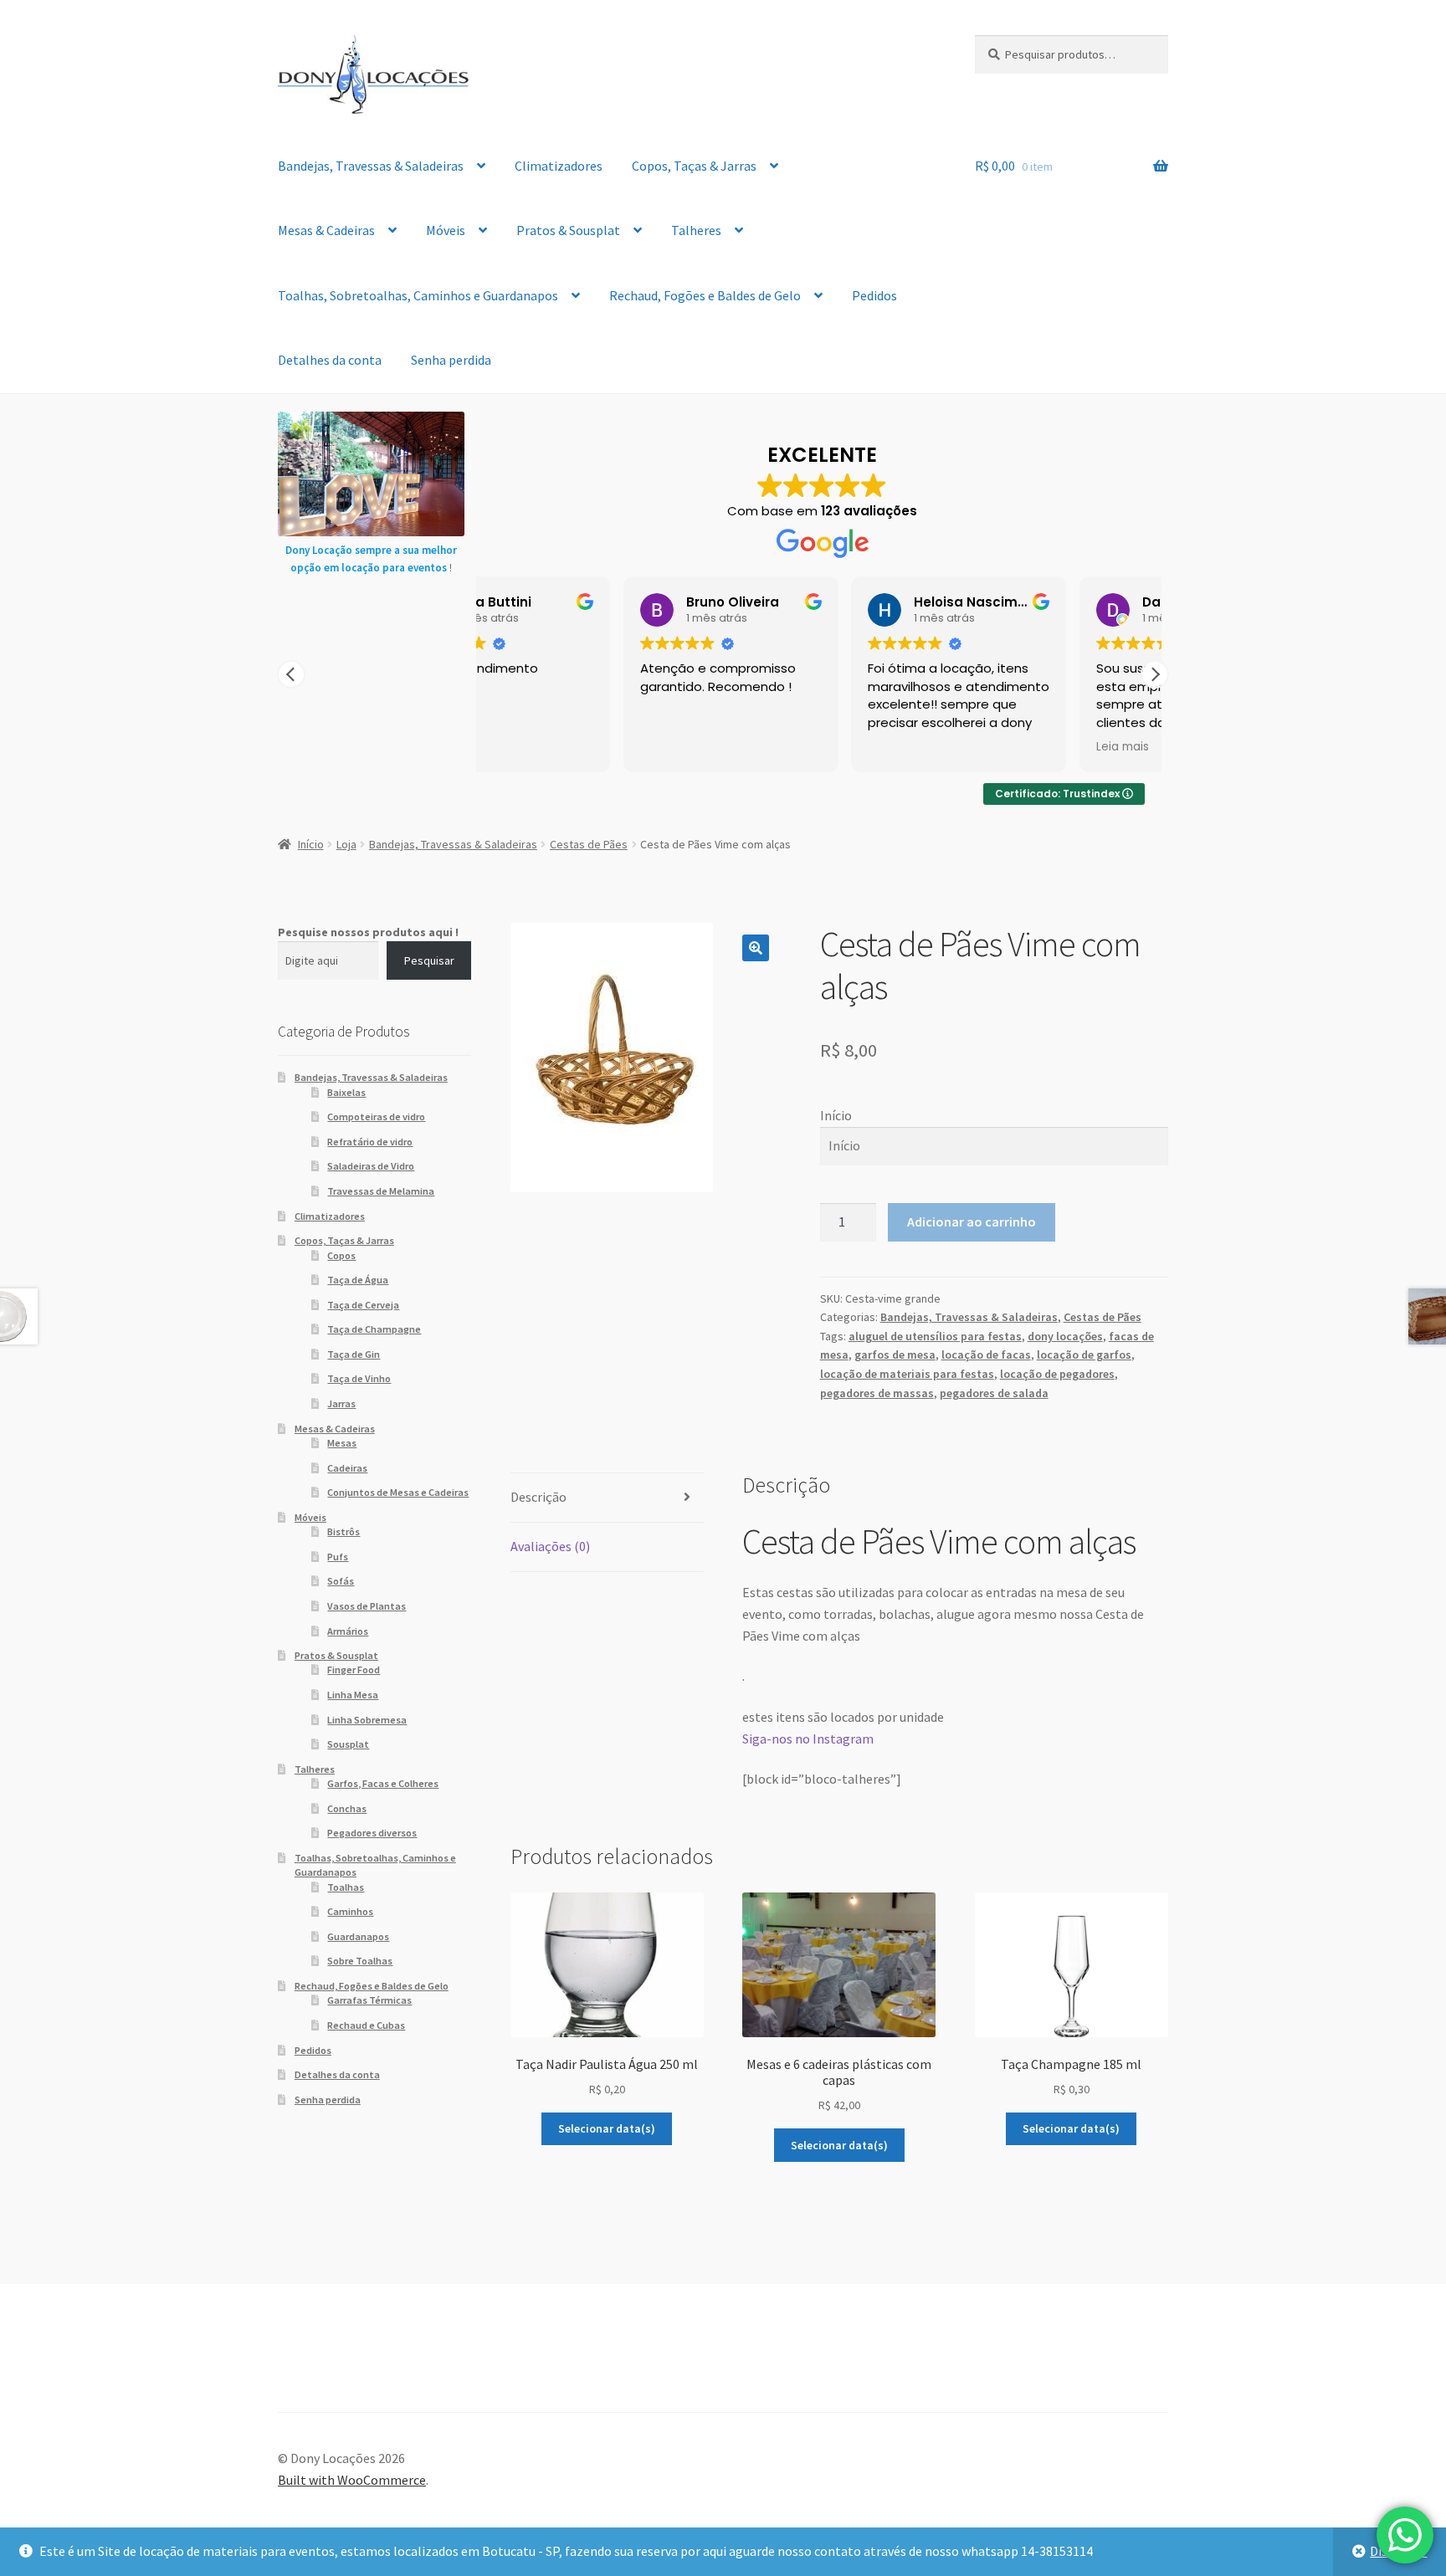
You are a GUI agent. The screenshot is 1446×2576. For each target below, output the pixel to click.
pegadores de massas (877, 1393)
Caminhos (350, 1911)
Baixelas (346, 1092)
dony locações (1065, 1336)
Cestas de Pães (589, 844)
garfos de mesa (895, 1355)
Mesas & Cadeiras (326, 230)
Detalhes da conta (330, 360)
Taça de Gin (354, 1354)
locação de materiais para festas (907, 1374)
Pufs (338, 1557)
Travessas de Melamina (381, 1191)
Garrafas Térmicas (369, 2000)
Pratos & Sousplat (568, 230)
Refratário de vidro (370, 1142)
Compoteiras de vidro (376, 1116)
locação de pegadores (1057, 1374)
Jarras (341, 1403)
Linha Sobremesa (367, 1720)
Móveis (446, 230)
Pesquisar (429, 960)
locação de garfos (1084, 1355)
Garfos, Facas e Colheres (383, 1783)
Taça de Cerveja (363, 1305)
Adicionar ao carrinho (972, 1221)
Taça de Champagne (374, 1329)
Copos (341, 1255)
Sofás (341, 1581)
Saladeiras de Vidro (371, 1166)
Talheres (696, 230)
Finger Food (354, 1670)
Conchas (347, 1808)
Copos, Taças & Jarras (694, 166)
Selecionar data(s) (607, 2128)
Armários (348, 1631)
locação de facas (986, 1355)
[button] (1155, 674)
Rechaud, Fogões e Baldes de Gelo (705, 295)
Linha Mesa (353, 1695)
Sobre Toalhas (360, 1961)
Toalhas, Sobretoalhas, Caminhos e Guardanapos (418, 295)
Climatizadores (559, 166)
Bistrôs (344, 1531)
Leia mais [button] (983, 747)
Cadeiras (347, 1468)
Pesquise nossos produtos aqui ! (368, 932)
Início (311, 844)
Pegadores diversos (372, 1833)
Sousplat (348, 1744)
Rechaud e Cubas (366, 2025)
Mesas (342, 1443)
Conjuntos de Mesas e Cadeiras (398, 1492)
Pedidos (874, 295)
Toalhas (346, 1887)
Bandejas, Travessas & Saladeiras (371, 166)
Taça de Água (358, 1280)
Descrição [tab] (538, 1497)
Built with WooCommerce (352, 2480)
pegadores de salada (994, 1393)
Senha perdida (451, 360)
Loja (346, 844)
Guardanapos (358, 1936)
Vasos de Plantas (367, 1606)
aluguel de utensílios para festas (935, 1336)
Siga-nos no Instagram (808, 1739)
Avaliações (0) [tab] (550, 1546)
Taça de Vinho (359, 1378)
